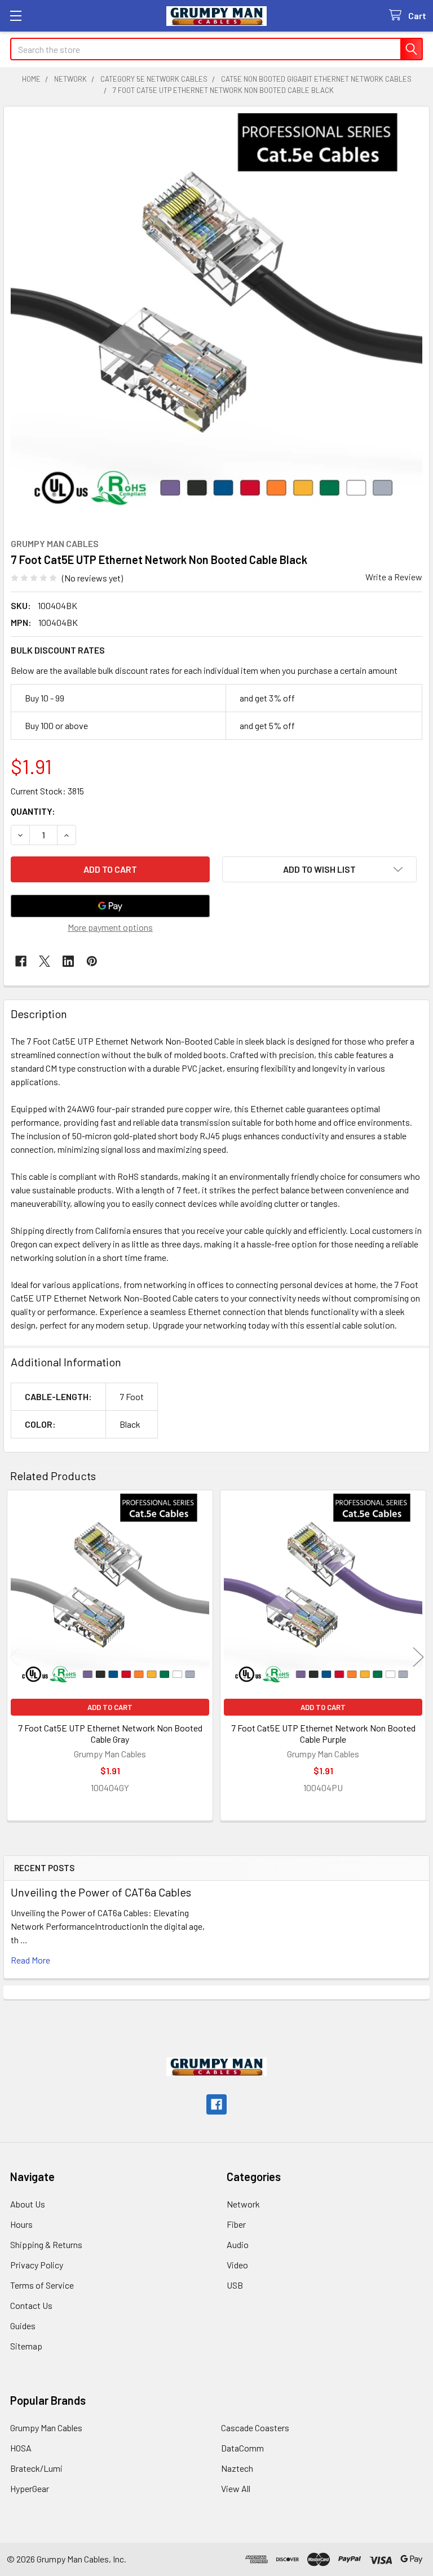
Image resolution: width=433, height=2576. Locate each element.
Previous (15, 1657)
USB (235, 2285)
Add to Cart (110, 1707)
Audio (238, 2244)
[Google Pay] (110, 906)
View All (236, 2488)
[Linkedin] (68, 961)
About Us (28, 2204)
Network (243, 2204)
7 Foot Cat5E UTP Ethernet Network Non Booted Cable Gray (110, 1733)
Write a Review (394, 577)
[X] (45, 961)
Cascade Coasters (255, 2428)
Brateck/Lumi (36, 2468)
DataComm (242, 2448)
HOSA (21, 2448)
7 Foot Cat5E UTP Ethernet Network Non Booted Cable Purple (323, 1733)
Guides (23, 2326)
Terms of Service (42, 2285)
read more (30, 1960)
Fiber (236, 2224)
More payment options (110, 927)
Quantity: (33, 811)
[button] (319, 869)
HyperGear (30, 2488)
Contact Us (31, 2305)
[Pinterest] (92, 961)
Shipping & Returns (46, 2244)
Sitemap (26, 2346)
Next (418, 1657)
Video (237, 2265)
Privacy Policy (37, 2265)
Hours (21, 2224)
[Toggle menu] (16, 15)
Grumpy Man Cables (46, 2428)
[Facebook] (21, 961)
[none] (216, 319)
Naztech (237, 2468)
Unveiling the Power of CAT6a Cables (101, 1892)
